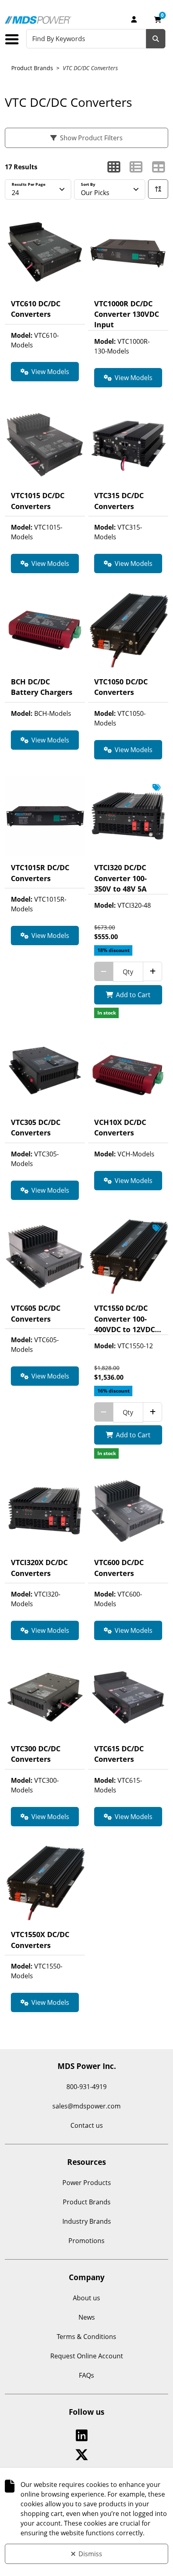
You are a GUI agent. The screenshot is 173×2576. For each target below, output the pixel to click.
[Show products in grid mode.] (114, 167)
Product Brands (32, 68)
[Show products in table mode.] (159, 167)
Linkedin (83, 2435)
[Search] (156, 39)
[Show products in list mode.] (136, 167)
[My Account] (134, 19)
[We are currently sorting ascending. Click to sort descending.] (158, 189)
